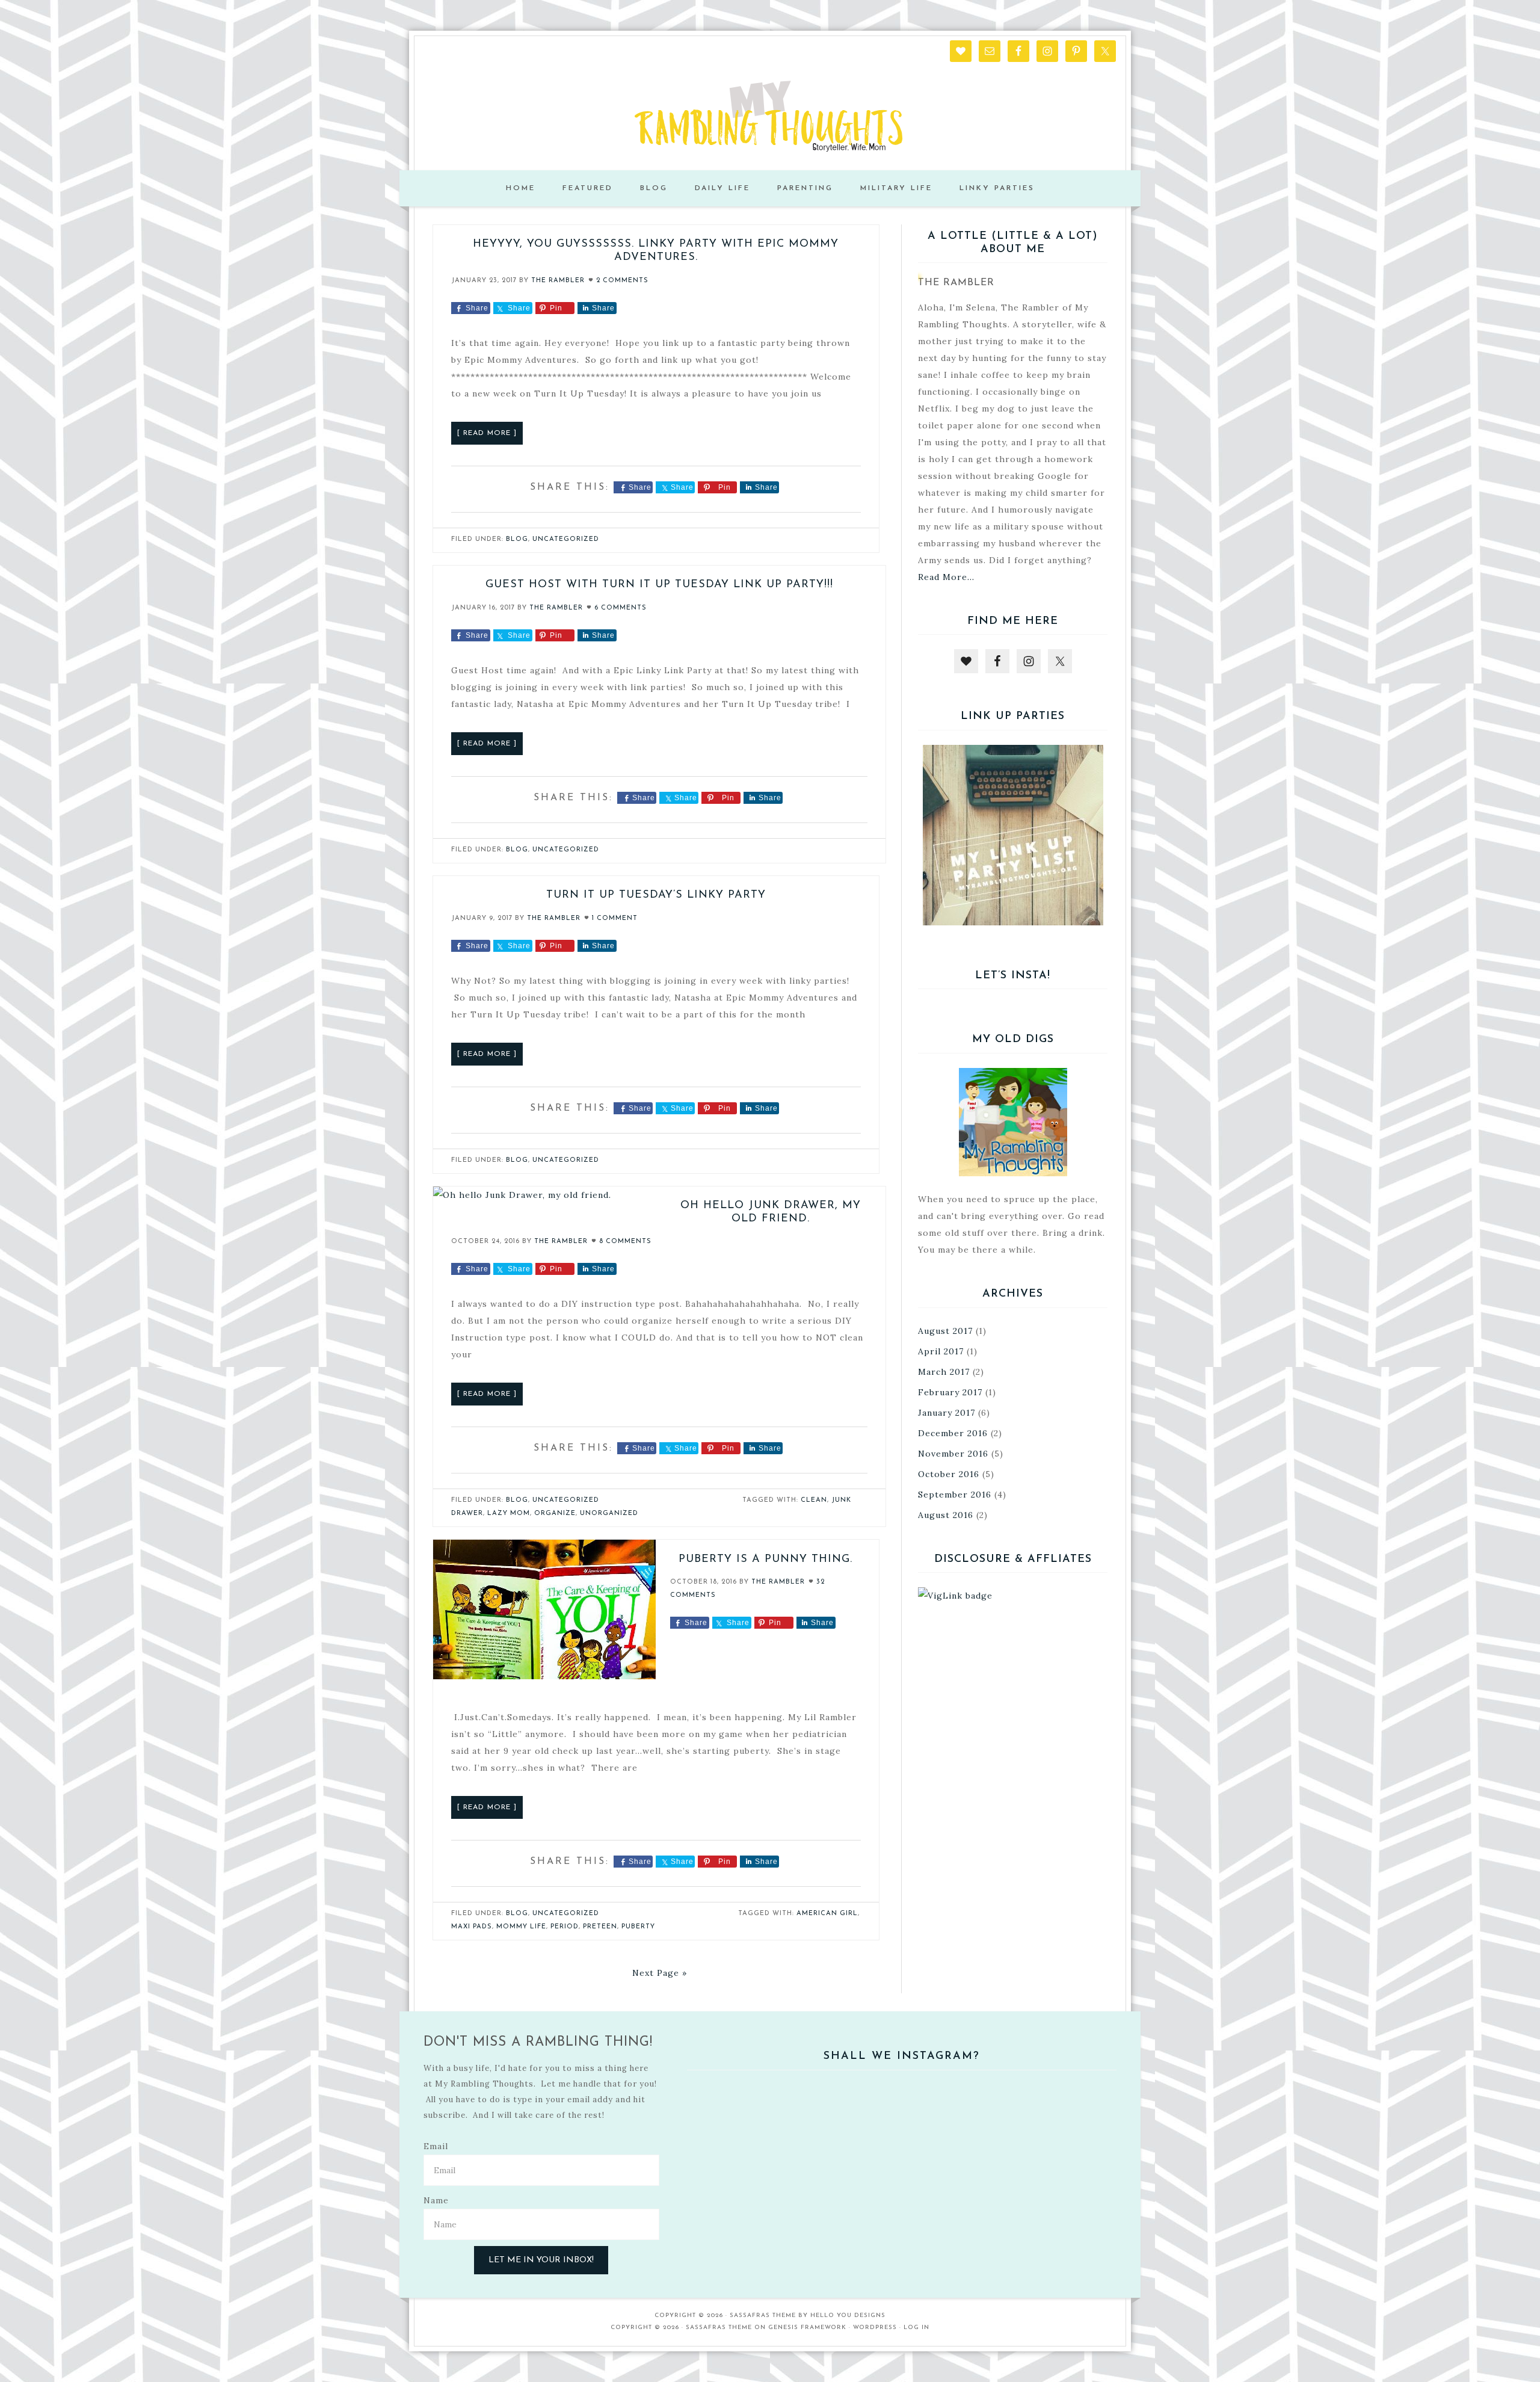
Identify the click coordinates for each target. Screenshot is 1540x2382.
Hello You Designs (848, 2316)
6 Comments (621, 608)
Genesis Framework (807, 2328)
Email (436, 2146)
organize (555, 1513)
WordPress (875, 2328)
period (565, 1927)
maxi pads (472, 1927)
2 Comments (622, 281)
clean (814, 1500)
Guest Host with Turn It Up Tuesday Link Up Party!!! (659, 585)
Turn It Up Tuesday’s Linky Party (656, 895)
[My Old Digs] (1013, 1122)
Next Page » (660, 1973)
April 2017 (941, 1351)
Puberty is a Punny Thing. (765, 1560)
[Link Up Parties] (1013, 835)
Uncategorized (566, 539)
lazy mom (509, 1513)
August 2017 (945, 1331)
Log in (916, 2328)
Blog (517, 539)
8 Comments (625, 1242)
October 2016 (949, 1474)
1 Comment (615, 918)
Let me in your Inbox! (541, 2260)
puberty (638, 1927)
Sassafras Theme (763, 2316)
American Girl (827, 1914)
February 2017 (950, 1392)
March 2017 (944, 1372)
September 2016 (955, 1495)
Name (436, 2200)
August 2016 (946, 1515)
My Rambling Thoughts (770, 116)
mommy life (521, 1927)
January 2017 (947, 1413)
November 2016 (953, 1454)
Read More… (946, 577)
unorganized (609, 1513)
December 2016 (953, 1433)
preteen (600, 1927)
